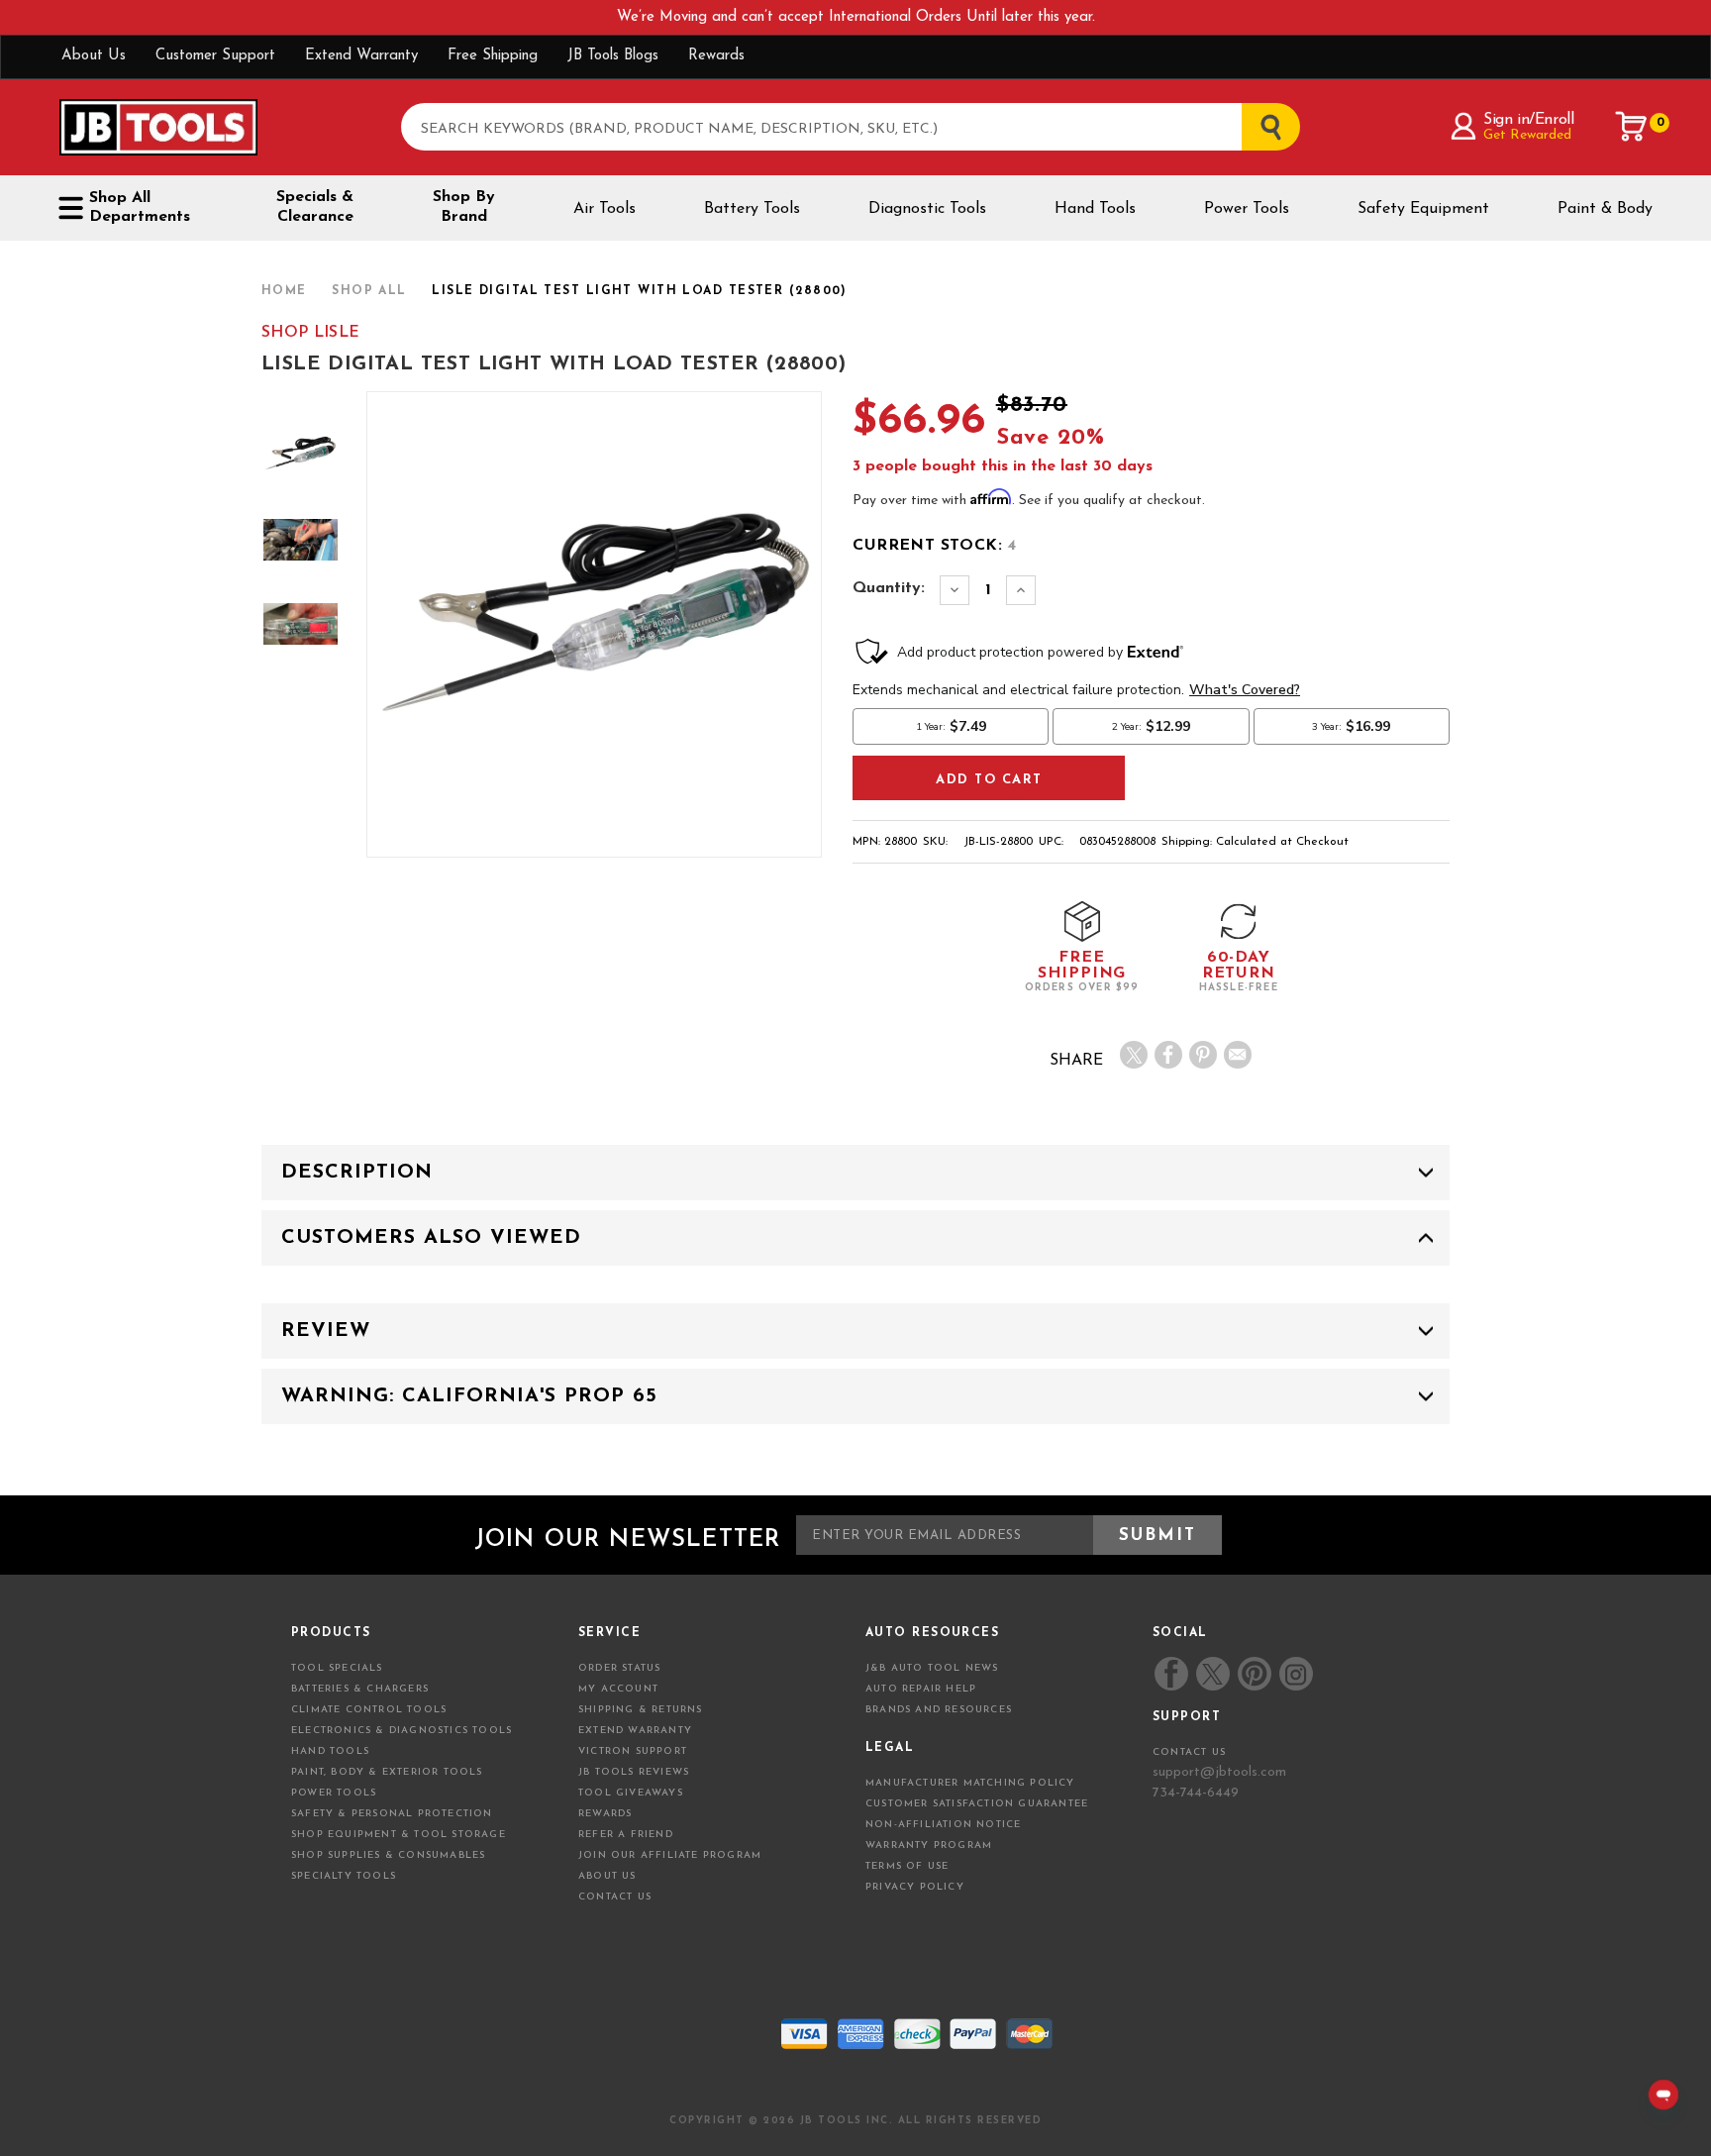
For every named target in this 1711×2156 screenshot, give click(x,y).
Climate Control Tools (369, 1710)
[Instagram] (1295, 1674)
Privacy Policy (915, 1887)
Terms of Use (907, 1866)
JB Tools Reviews (634, 1772)
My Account (618, 1689)
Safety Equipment (1423, 209)
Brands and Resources (939, 1710)
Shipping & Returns (641, 1710)
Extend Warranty (361, 56)
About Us (94, 56)
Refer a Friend (626, 1835)
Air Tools (604, 209)
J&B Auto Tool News (932, 1668)
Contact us (1189, 1752)
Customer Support (215, 56)
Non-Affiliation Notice (943, 1825)
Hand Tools (1095, 209)
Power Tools (1247, 209)
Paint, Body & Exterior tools (387, 1772)
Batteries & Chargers (360, 1689)
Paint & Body (1605, 209)
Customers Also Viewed (431, 1238)
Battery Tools (752, 209)
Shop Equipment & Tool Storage (399, 1835)
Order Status (619, 1668)
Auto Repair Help (921, 1689)
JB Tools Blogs (613, 56)
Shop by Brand (464, 207)
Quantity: (889, 588)
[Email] (1238, 1055)
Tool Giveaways (631, 1793)
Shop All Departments (140, 207)
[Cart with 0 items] (1632, 127)
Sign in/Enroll (1528, 120)
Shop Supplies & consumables (388, 1855)
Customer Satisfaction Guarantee (977, 1804)
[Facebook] (1168, 1055)
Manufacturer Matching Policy (970, 1783)
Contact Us (615, 1897)
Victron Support (633, 1751)
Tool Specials (337, 1668)
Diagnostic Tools (927, 209)
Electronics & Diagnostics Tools (402, 1731)
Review (326, 1331)
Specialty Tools (344, 1876)
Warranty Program (929, 1846)
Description (357, 1173)
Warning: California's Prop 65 (469, 1396)
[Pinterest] (1203, 1055)
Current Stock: (934, 546)
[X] (1134, 1055)
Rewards (716, 56)
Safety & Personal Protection (392, 1814)
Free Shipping (493, 56)
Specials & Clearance (315, 207)
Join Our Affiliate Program (670, 1855)
